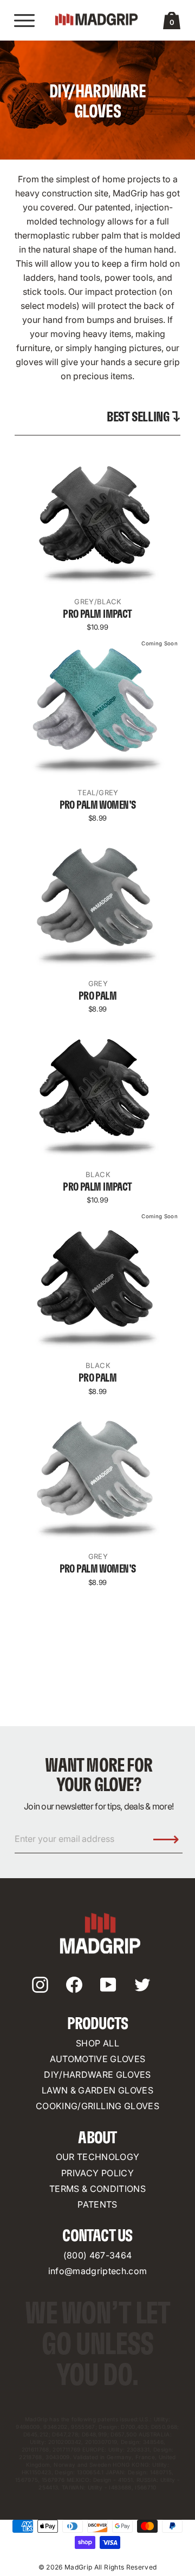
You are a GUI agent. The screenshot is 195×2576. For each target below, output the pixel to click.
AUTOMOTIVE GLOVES (98, 2059)
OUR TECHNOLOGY (98, 2157)
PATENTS (97, 2204)
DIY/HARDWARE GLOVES (97, 2075)
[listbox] (144, 417)
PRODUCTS (98, 2024)
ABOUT (97, 2138)
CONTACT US (97, 2236)
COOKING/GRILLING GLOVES (97, 2106)
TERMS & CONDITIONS (97, 2189)
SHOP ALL (97, 2043)
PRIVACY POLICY (97, 2173)
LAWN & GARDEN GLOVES (97, 2090)
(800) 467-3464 (98, 2255)
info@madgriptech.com (98, 2271)
